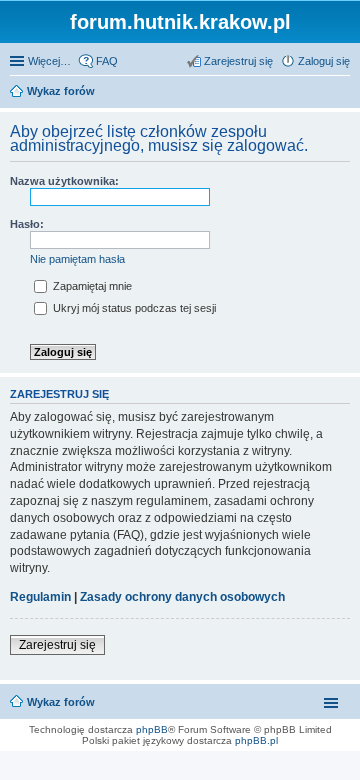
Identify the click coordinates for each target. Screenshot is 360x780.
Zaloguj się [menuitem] (324, 61)
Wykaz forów (61, 702)
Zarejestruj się (57, 645)
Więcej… (49, 61)
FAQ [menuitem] (107, 61)
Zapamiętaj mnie (91, 286)
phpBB (152, 729)
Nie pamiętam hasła (77, 259)
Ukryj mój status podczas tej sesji (133, 308)
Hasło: (27, 224)
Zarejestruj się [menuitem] (238, 61)
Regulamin (40, 597)
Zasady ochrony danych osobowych (182, 597)
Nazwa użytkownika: (64, 181)
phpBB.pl (256, 740)
